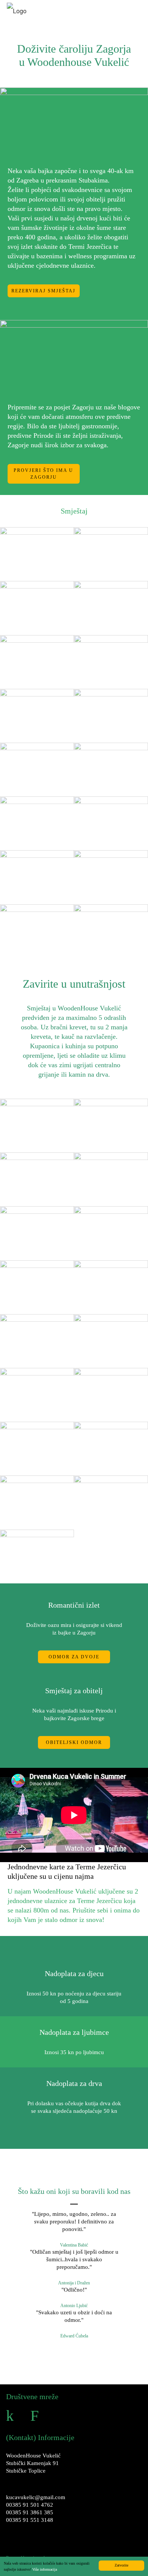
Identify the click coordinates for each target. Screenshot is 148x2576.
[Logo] (17, 11)
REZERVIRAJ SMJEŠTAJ (43, 291)
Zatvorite (121, 2565)
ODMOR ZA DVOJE (74, 1657)
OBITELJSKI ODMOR (74, 1742)
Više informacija (45, 2569)
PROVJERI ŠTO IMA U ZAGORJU (43, 474)
